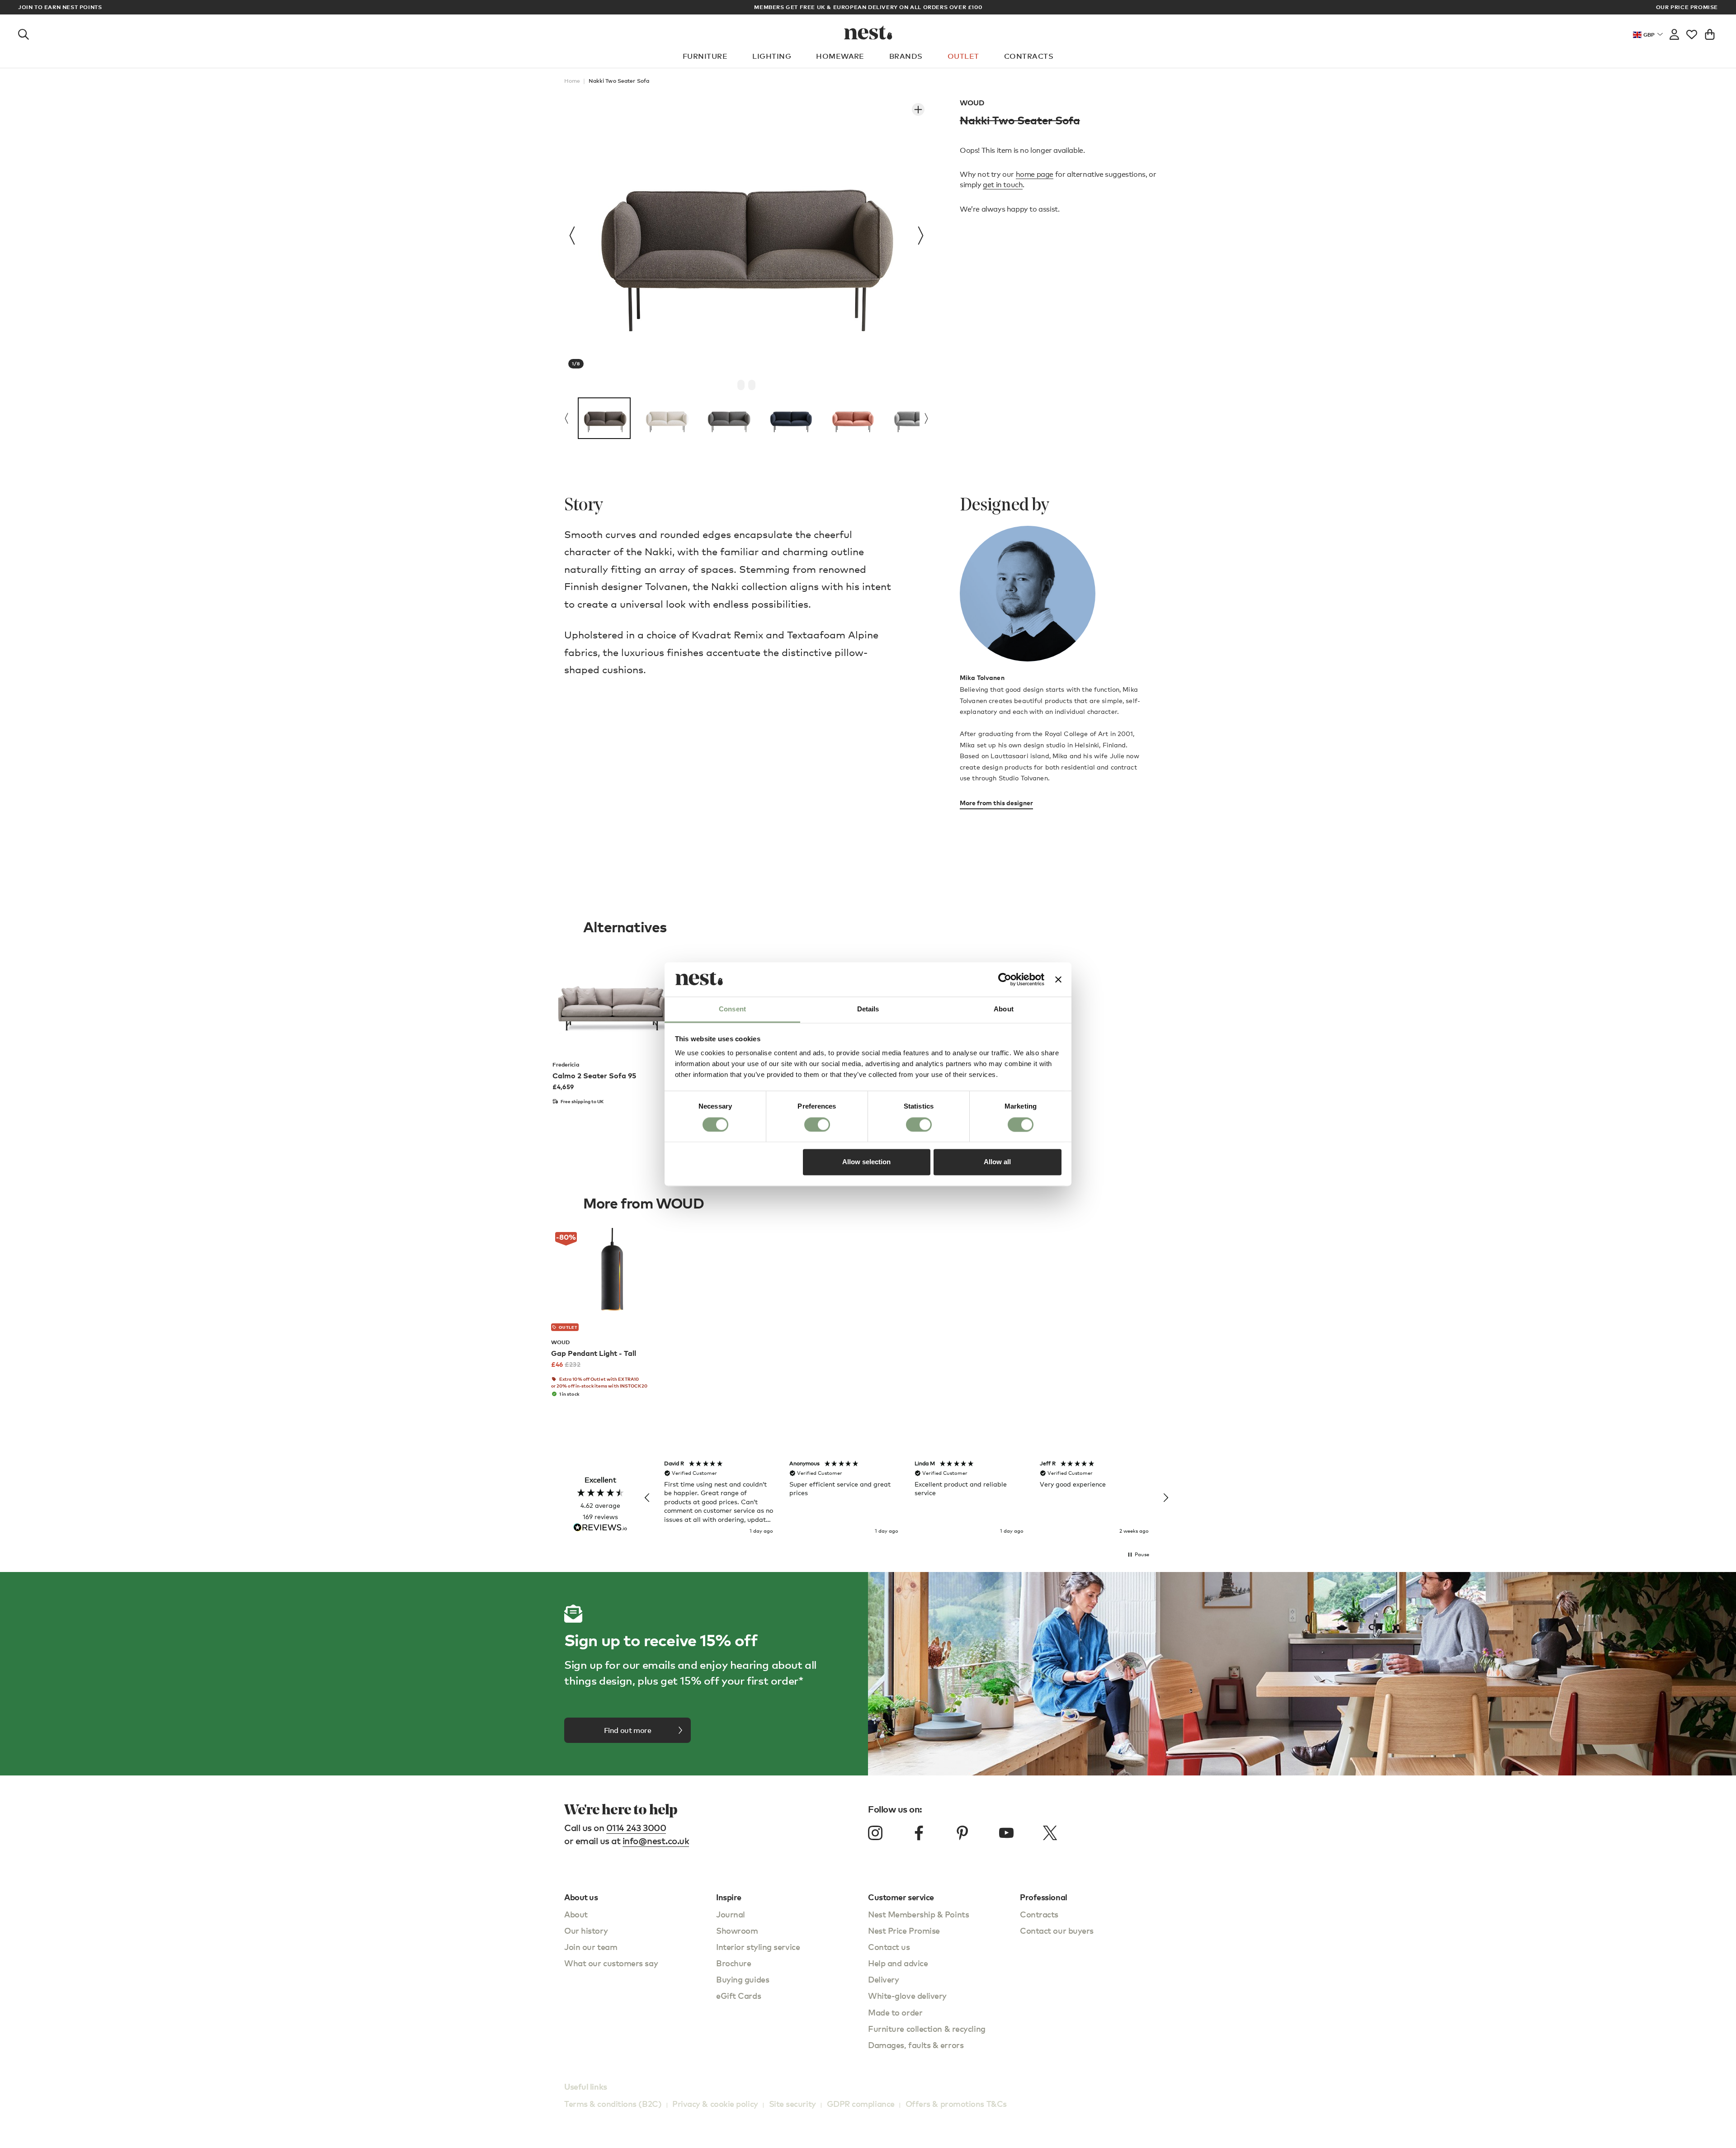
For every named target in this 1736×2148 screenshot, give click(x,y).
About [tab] (1004, 1009)
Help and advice (898, 1963)
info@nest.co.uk (656, 1841)
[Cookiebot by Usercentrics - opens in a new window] (1005, 979)
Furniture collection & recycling (927, 2028)
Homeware (840, 56)
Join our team (591, 1947)
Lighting (772, 56)
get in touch (1003, 185)
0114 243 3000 (636, 1828)
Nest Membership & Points (918, 1914)
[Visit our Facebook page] (919, 1833)
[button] (647, 1498)
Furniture (705, 56)
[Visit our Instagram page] (875, 1833)
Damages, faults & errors (916, 2045)
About (576, 1914)
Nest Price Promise (904, 1930)
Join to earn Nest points (60, 7)
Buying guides (743, 1979)
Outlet (963, 56)
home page (1035, 174)
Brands (906, 56)
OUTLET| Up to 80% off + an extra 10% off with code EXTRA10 (895, 7)
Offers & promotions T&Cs (956, 2103)
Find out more (628, 1730)
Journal (731, 1914)
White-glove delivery (907, 1995)
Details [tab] (868, 1009)
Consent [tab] (732, 1009)
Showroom (737, 1930)
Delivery (883, 1979)
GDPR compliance (861, 2103)
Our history (586, 1930)
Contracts (1029, 56)
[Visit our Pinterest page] (962, 1833)
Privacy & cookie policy (715, 2103)
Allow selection (866, 1162)
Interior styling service (758, 1947)
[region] (906, 1498)
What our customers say (611, 1963)
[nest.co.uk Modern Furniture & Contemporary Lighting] (868, 33)
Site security (793, 2103)
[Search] (24, 33)
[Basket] (1710, 33)
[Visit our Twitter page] (1050, 1833)
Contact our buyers (1057, 1930)
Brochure (734, 1963)
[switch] (817, 1124)
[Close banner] (1058, 979)
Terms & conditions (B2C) (613, 2103)
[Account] (1674, 33)
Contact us (889, 1947)
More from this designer (996, 803)
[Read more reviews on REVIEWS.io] (600, 1528)
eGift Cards (738, 1995)
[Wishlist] (1692, 33)
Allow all (997, 1162)
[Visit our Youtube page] (1006, 1833)
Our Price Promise (1687, 7)
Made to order (895, 2012)
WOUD (972, 103)
